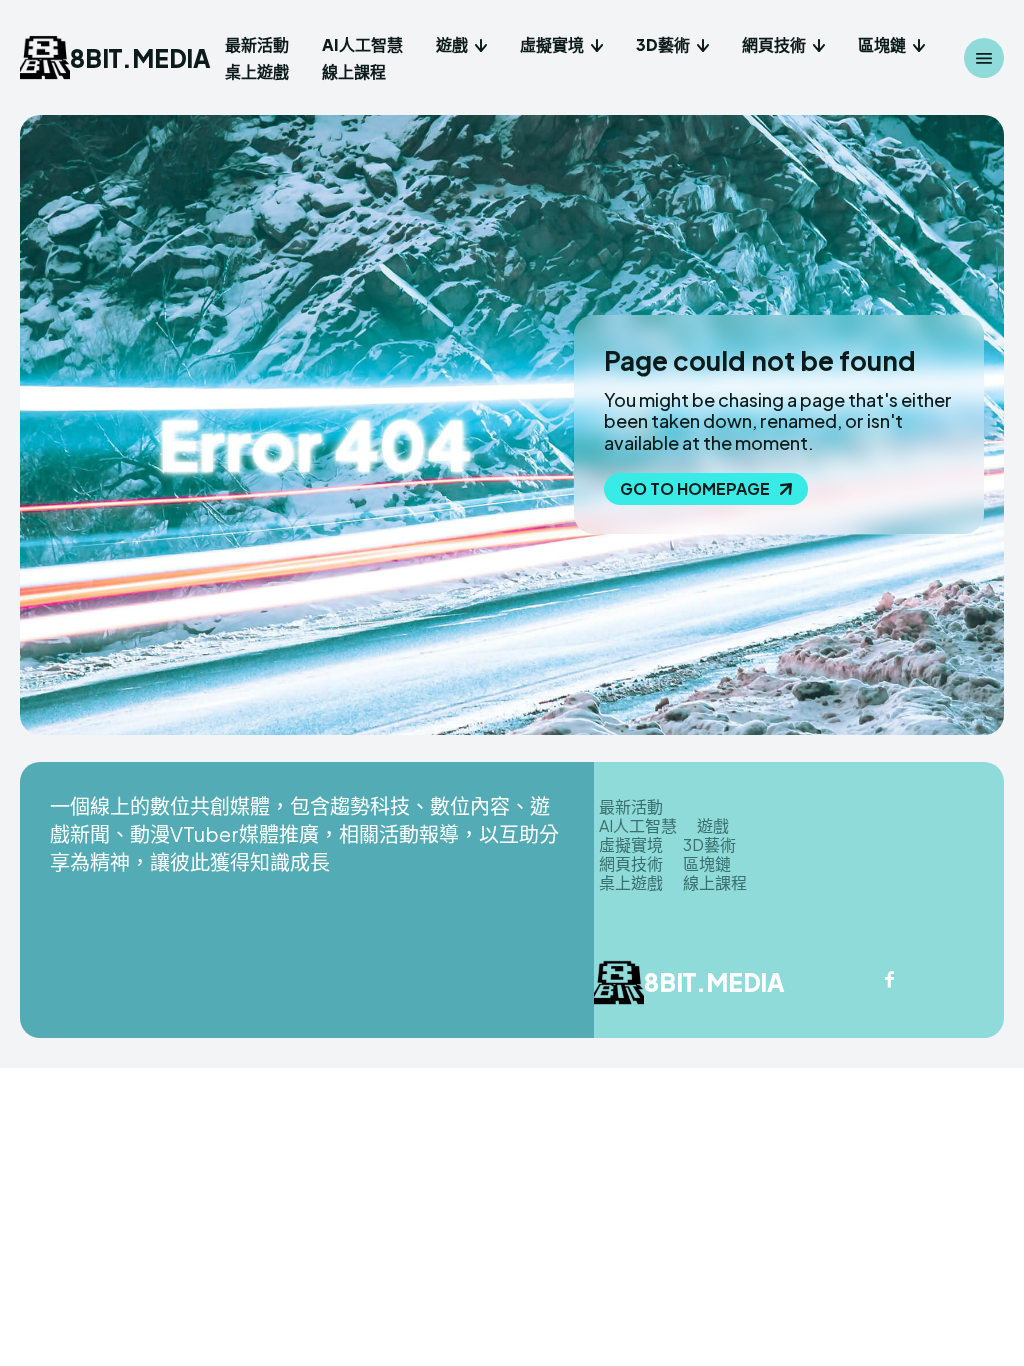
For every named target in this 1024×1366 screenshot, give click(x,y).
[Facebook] (889, 981)
